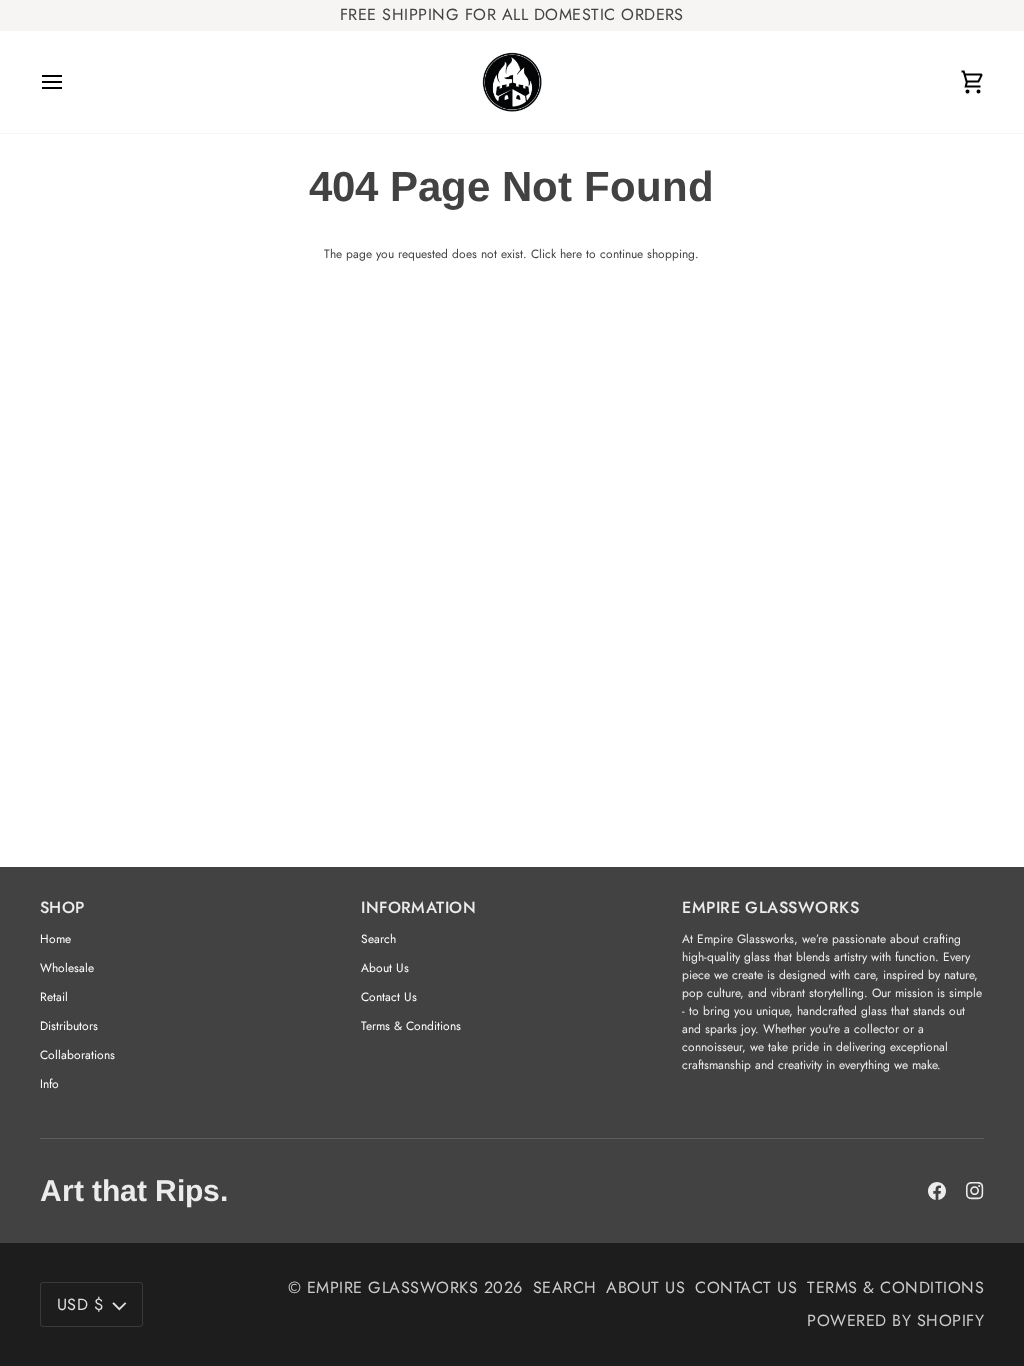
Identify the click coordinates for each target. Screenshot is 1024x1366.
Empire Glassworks (392, 1287)
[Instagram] (975, 1191)
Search (378, 939)
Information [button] (418, 907)
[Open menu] (70, 82)
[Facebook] (937, 1191)
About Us (385, 968)
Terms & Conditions (411, 1026)
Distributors (69, 1026)
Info (49, 1084)
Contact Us (389, 997)
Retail (54, 997)
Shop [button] (62, 907)
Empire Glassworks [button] (770, 907)
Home (55, 939)
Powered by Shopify (895, 1320)
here (571, 254)
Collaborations (77, 1055)
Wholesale (67, 968)
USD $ (80, 1304)
